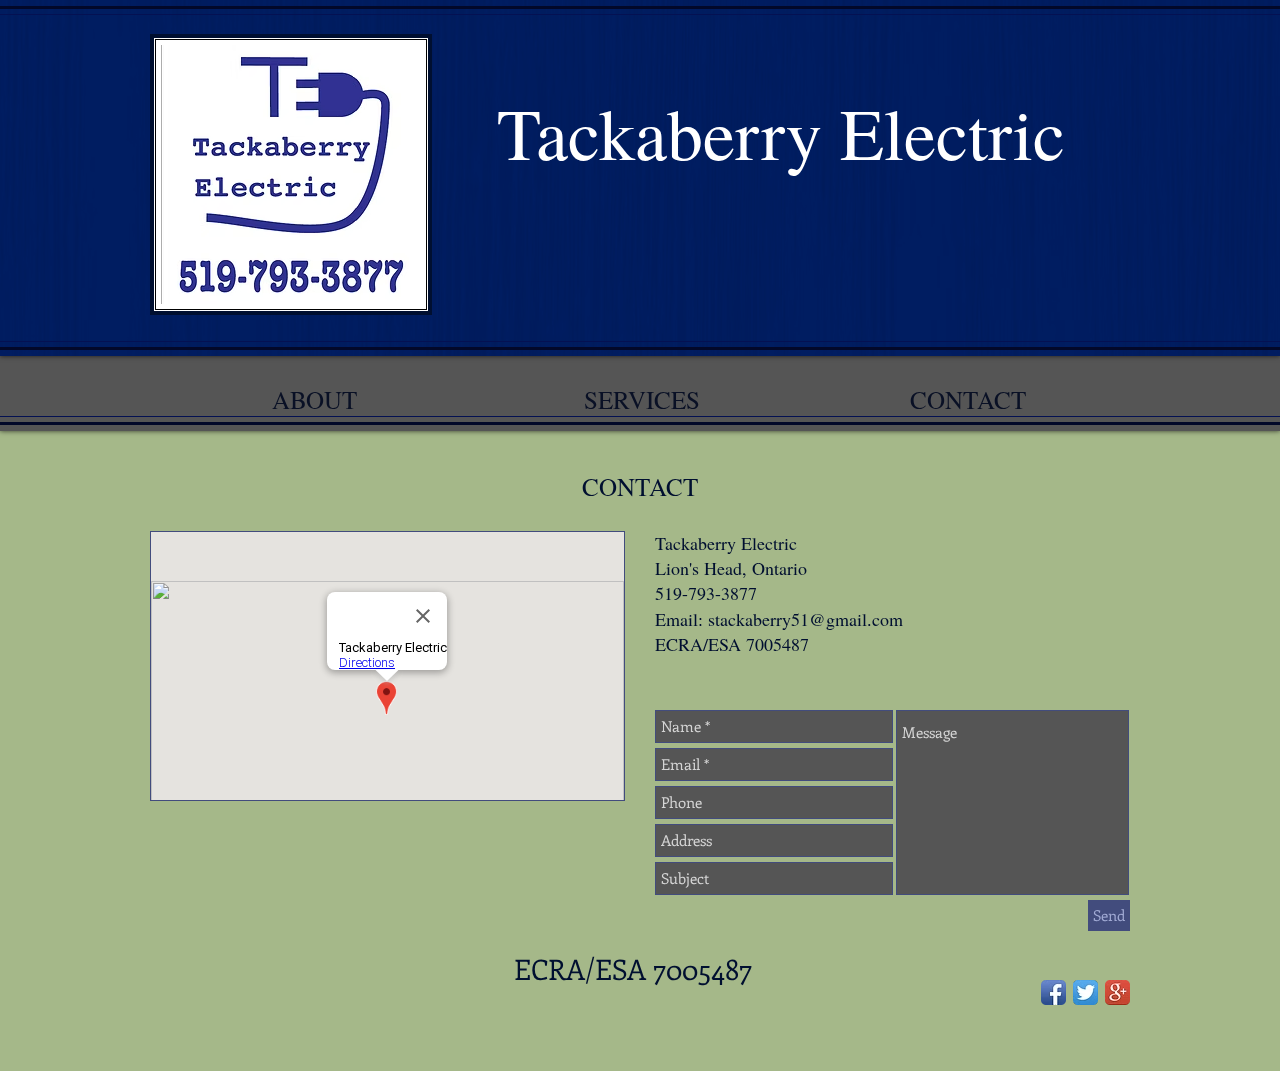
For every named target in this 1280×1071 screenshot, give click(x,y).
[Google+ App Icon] (1117, 992)
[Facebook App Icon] (1053, 992)
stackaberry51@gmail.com (805, 619)
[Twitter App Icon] (1085, 992)
